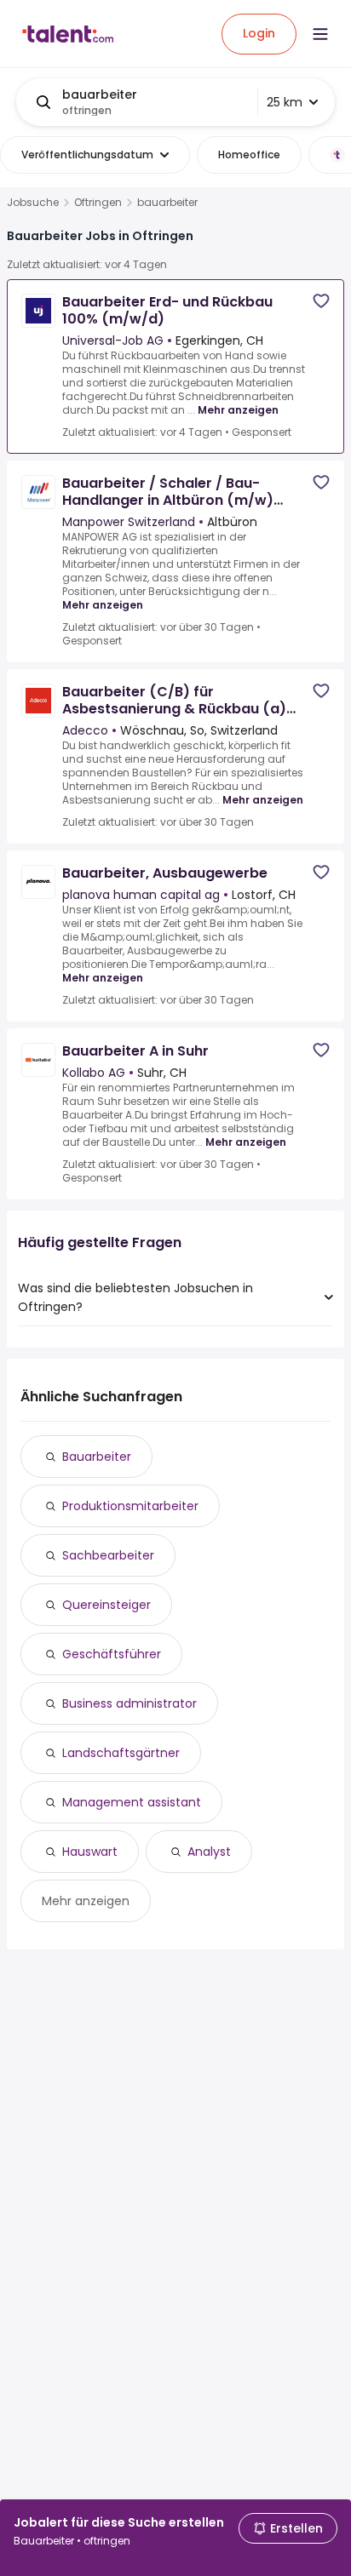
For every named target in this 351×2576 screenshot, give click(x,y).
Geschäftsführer (112, 1654)
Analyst (209, 1852)
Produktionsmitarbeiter (130, 1506)
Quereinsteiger (106, 1605)
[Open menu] (320, 34)
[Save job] (321, 301)
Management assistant (132, 1802)
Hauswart (90, 1852)
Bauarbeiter (97, 1457)
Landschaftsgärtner (121, 1753)
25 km (285, 102)
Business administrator (129, 1703)
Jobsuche (33, 203)
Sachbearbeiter (108, 1555)
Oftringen (98, 203)
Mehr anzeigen (238, 410)
